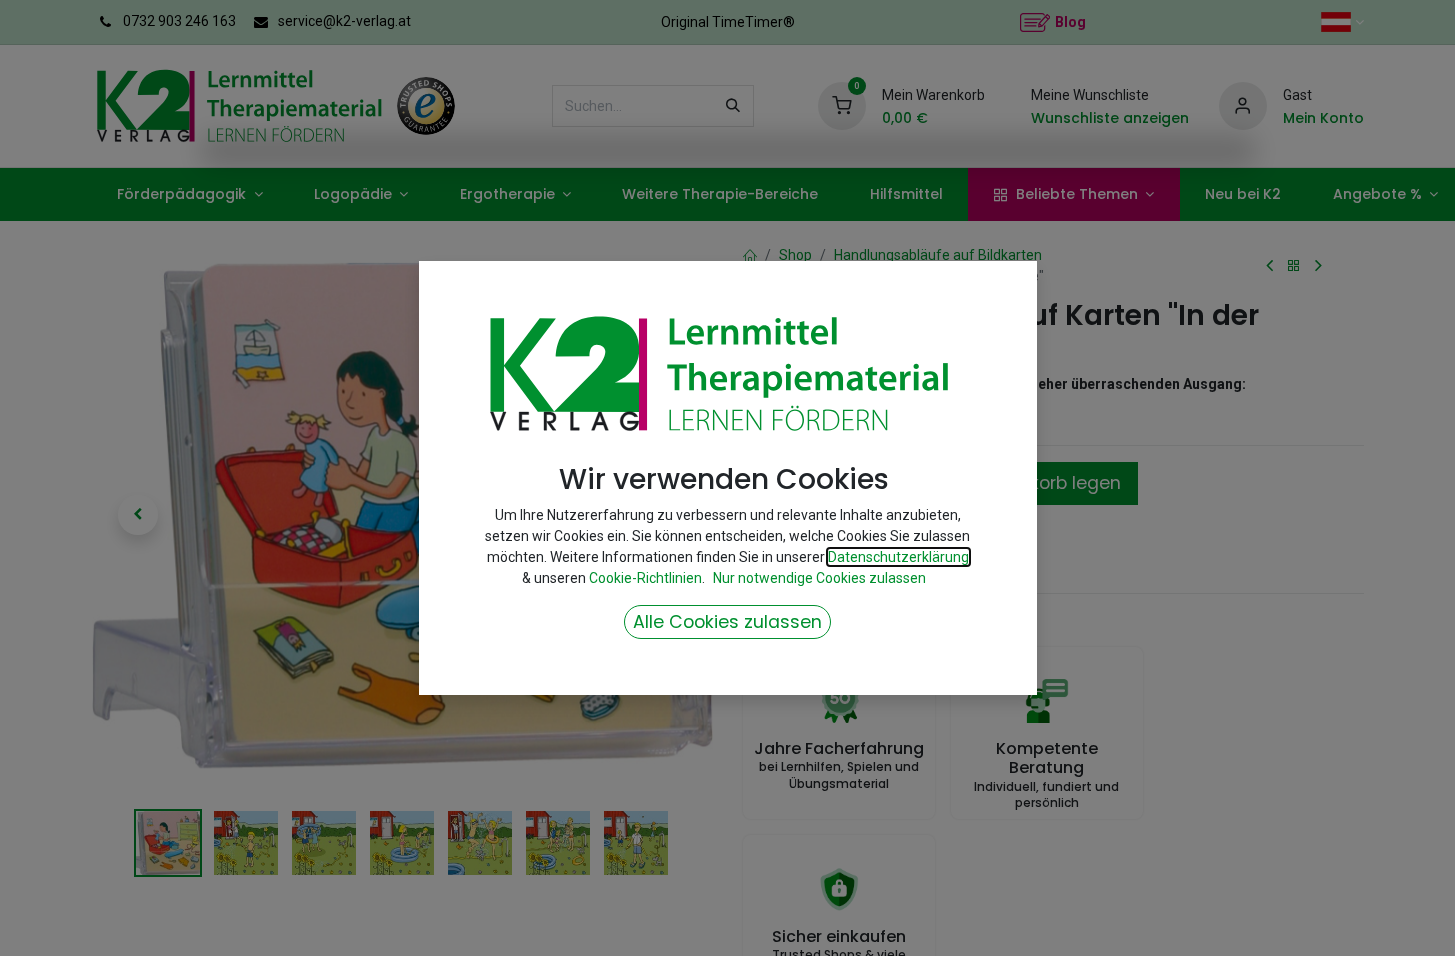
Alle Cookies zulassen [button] (727, 622)
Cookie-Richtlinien (645, 578)
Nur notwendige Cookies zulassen (819, 578)
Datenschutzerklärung (898, 557)
